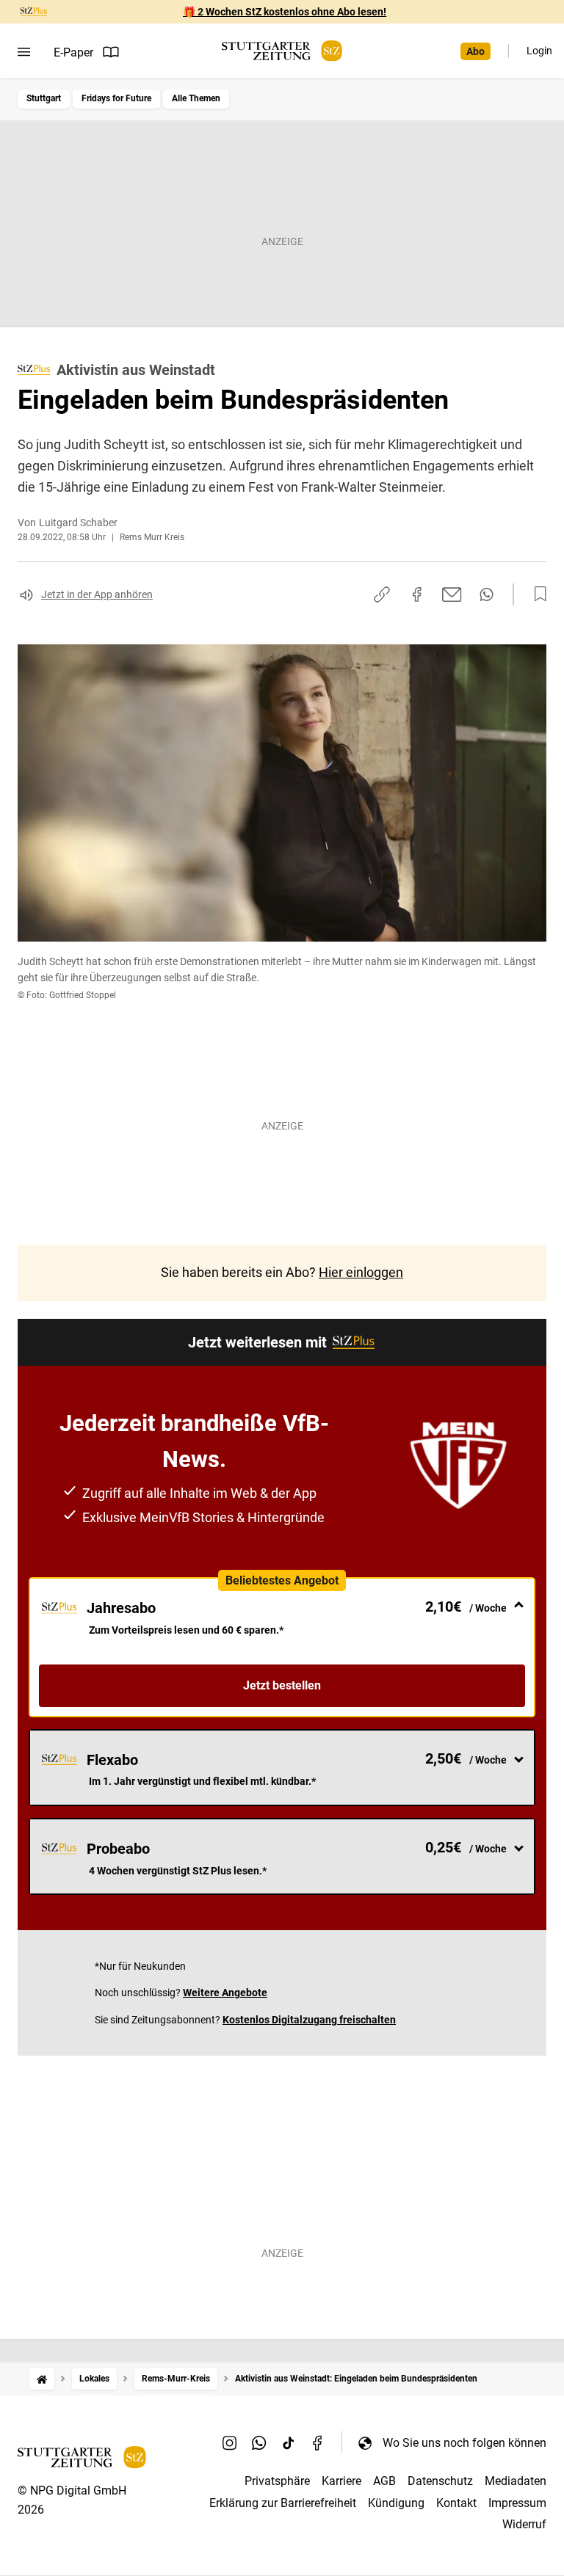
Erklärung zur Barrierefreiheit (283, 2503)
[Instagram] (230, 2442)
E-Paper (73, 52)
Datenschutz (440, 2481)
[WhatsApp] (259, 2442)
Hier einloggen (361, 1272)
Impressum (517, 2503)
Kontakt (456, 2503)
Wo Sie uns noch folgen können (464, 2443)
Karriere (341, 2481)
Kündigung (396, 2503)
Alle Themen (196, 98)
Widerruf (524, 2524)
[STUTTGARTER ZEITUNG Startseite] (282, 51)
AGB (384, 2481)
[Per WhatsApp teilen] (487, 594)
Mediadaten (516, 2481)
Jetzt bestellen (282, 1685)
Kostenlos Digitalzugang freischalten (309, 2020)
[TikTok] (289, 2442)
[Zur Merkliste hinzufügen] (536, 594)
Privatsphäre (277, 2481)
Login (539, 51)
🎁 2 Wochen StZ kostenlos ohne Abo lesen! (285, 12)
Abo (476, 51)
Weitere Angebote (225, 1993)
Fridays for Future (116, 98)
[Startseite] (42, 2379)
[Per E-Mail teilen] (452, 594)
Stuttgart (44, 98)
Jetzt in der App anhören (97, 594)
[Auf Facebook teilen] (417, 594)
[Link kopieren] (382, 594)
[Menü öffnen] (24, 52)
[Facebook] (318, 2442)
